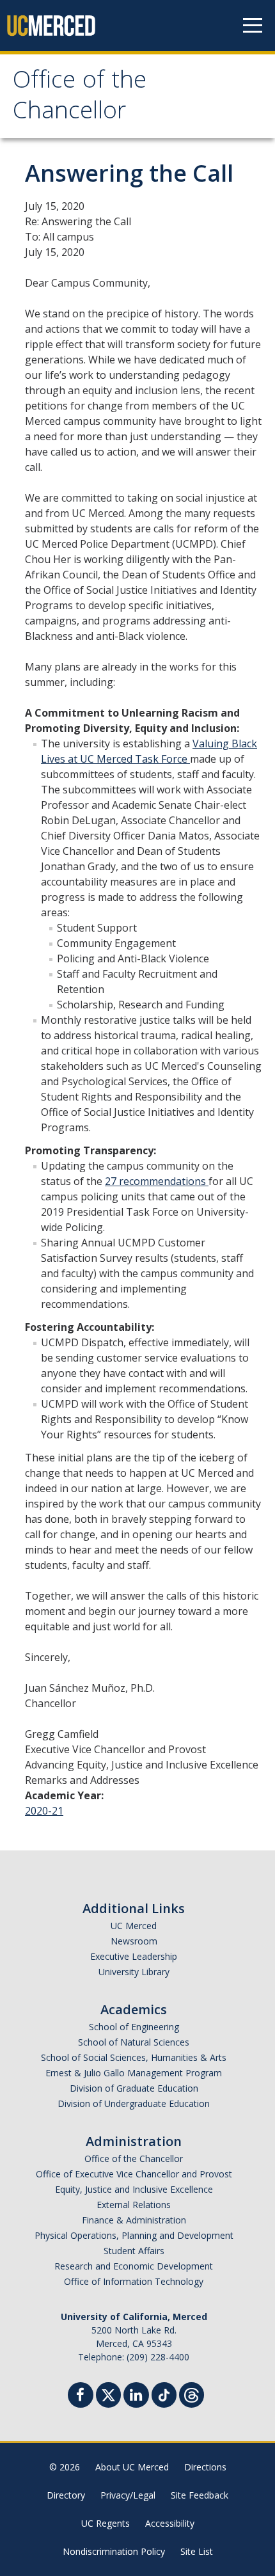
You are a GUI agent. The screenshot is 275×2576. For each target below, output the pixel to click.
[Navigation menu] (253, 26)
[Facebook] (81, 2397)
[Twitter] (108, 2393)
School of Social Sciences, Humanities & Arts (134, 2057)
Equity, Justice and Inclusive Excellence (134, 2189)
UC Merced (134, 1926)
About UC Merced (132, 2467)
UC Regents (106, 2523)
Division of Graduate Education (134, 2088)
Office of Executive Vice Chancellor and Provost (134, 2174)
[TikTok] (164, 2393)
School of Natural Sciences (134, 2042)
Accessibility (170, 2523)
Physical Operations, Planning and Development (134, 2235)
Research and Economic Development (134, 2266)
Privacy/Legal (128, 2495)
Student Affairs (134, 2251)
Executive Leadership (134, 1956)
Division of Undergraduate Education (134, 2103)
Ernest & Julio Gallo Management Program (134, 2073)
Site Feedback (200, 2495)
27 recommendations (157, 1181)
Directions (205, 2467)
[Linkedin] (136, 2397)
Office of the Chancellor (80, 98)
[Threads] (192, 2393)
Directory (66, 2495)
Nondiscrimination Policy (114, 2551)
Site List (197, 2551)
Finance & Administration (134, 2220)
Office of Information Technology (134, 2281)
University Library (134, 1972)
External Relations (134, 2205)
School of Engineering (134, 2027)
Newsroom (134, 1941)
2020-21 (44, 1811)
